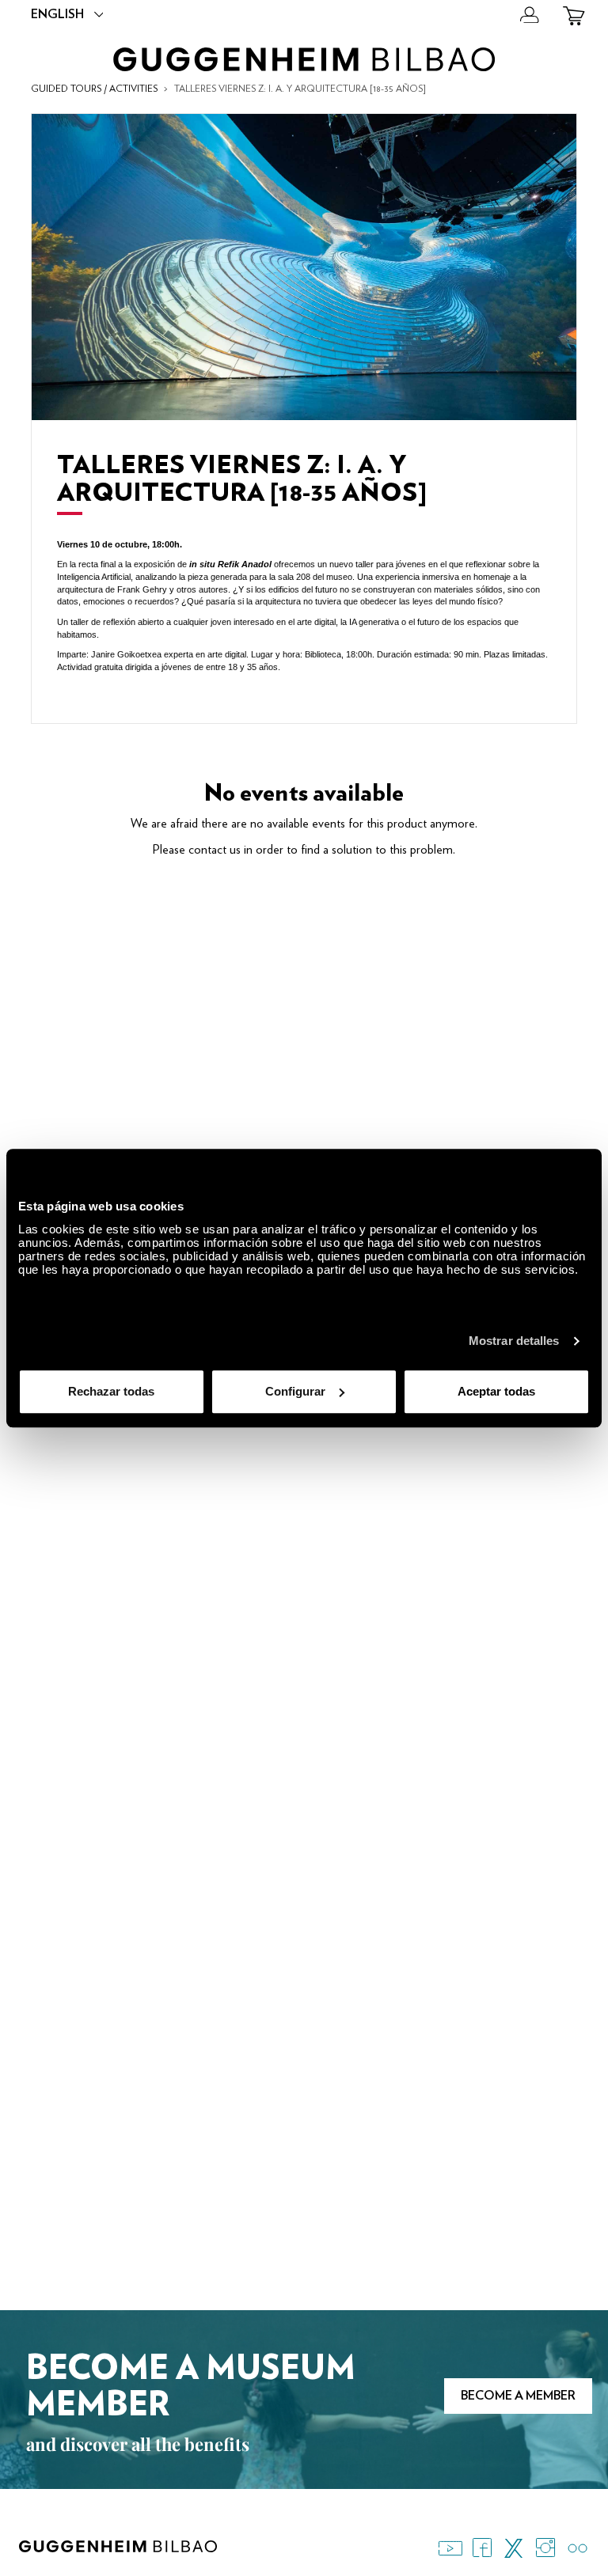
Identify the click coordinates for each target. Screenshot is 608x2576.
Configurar (295, 1391)
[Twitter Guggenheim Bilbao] (514, 2548)
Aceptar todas (496, 1391)
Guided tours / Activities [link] (94, 89)
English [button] (57, 14)
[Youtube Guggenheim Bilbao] (450, 2548)
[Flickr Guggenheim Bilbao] (577, 2548)
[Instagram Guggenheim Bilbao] (545, 2548)
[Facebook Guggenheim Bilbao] (482, 2548)
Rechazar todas (111, 1391)
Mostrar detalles (514, 1341)
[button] (530, 16)
